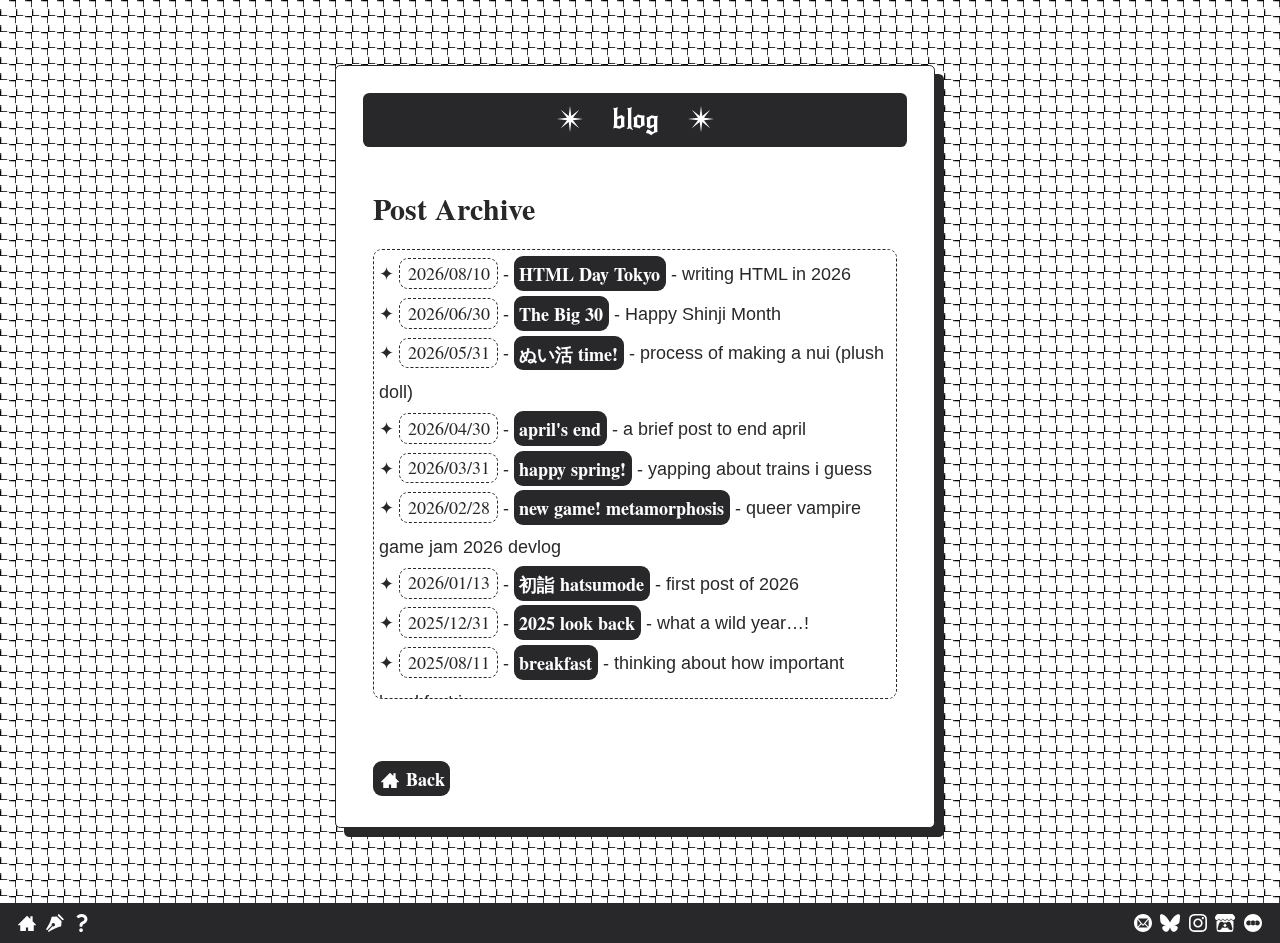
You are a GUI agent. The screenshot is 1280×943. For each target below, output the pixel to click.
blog (635, 119)
